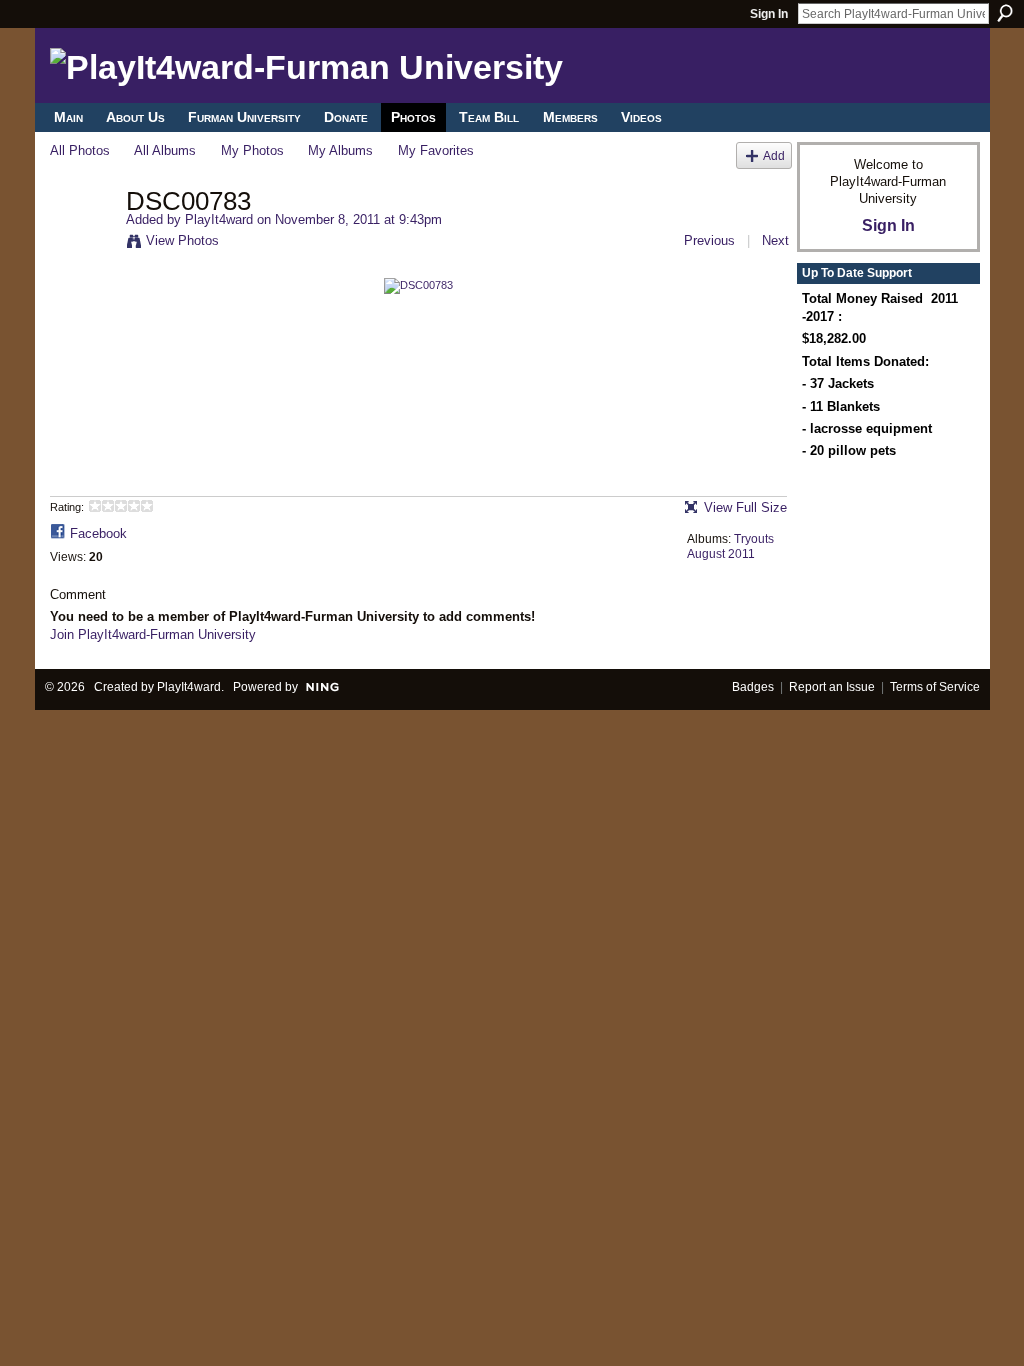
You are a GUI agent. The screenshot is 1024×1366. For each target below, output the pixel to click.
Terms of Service (935, 687)
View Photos (182, 240)
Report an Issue (832, 687)
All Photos (80, 150)
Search (1005, 13)
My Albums (340, 150)
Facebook (98, 533)
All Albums (165, 150)
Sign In (769, 14)
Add (774, 155)
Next (775, 240)
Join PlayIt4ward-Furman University (153, 634)
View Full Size (745, 507)
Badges (753, 687)
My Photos (252, 150)
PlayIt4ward (219, 219)
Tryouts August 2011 (730, 547)
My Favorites (436, 150)
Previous (709, 240)
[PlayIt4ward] (82, 243)
